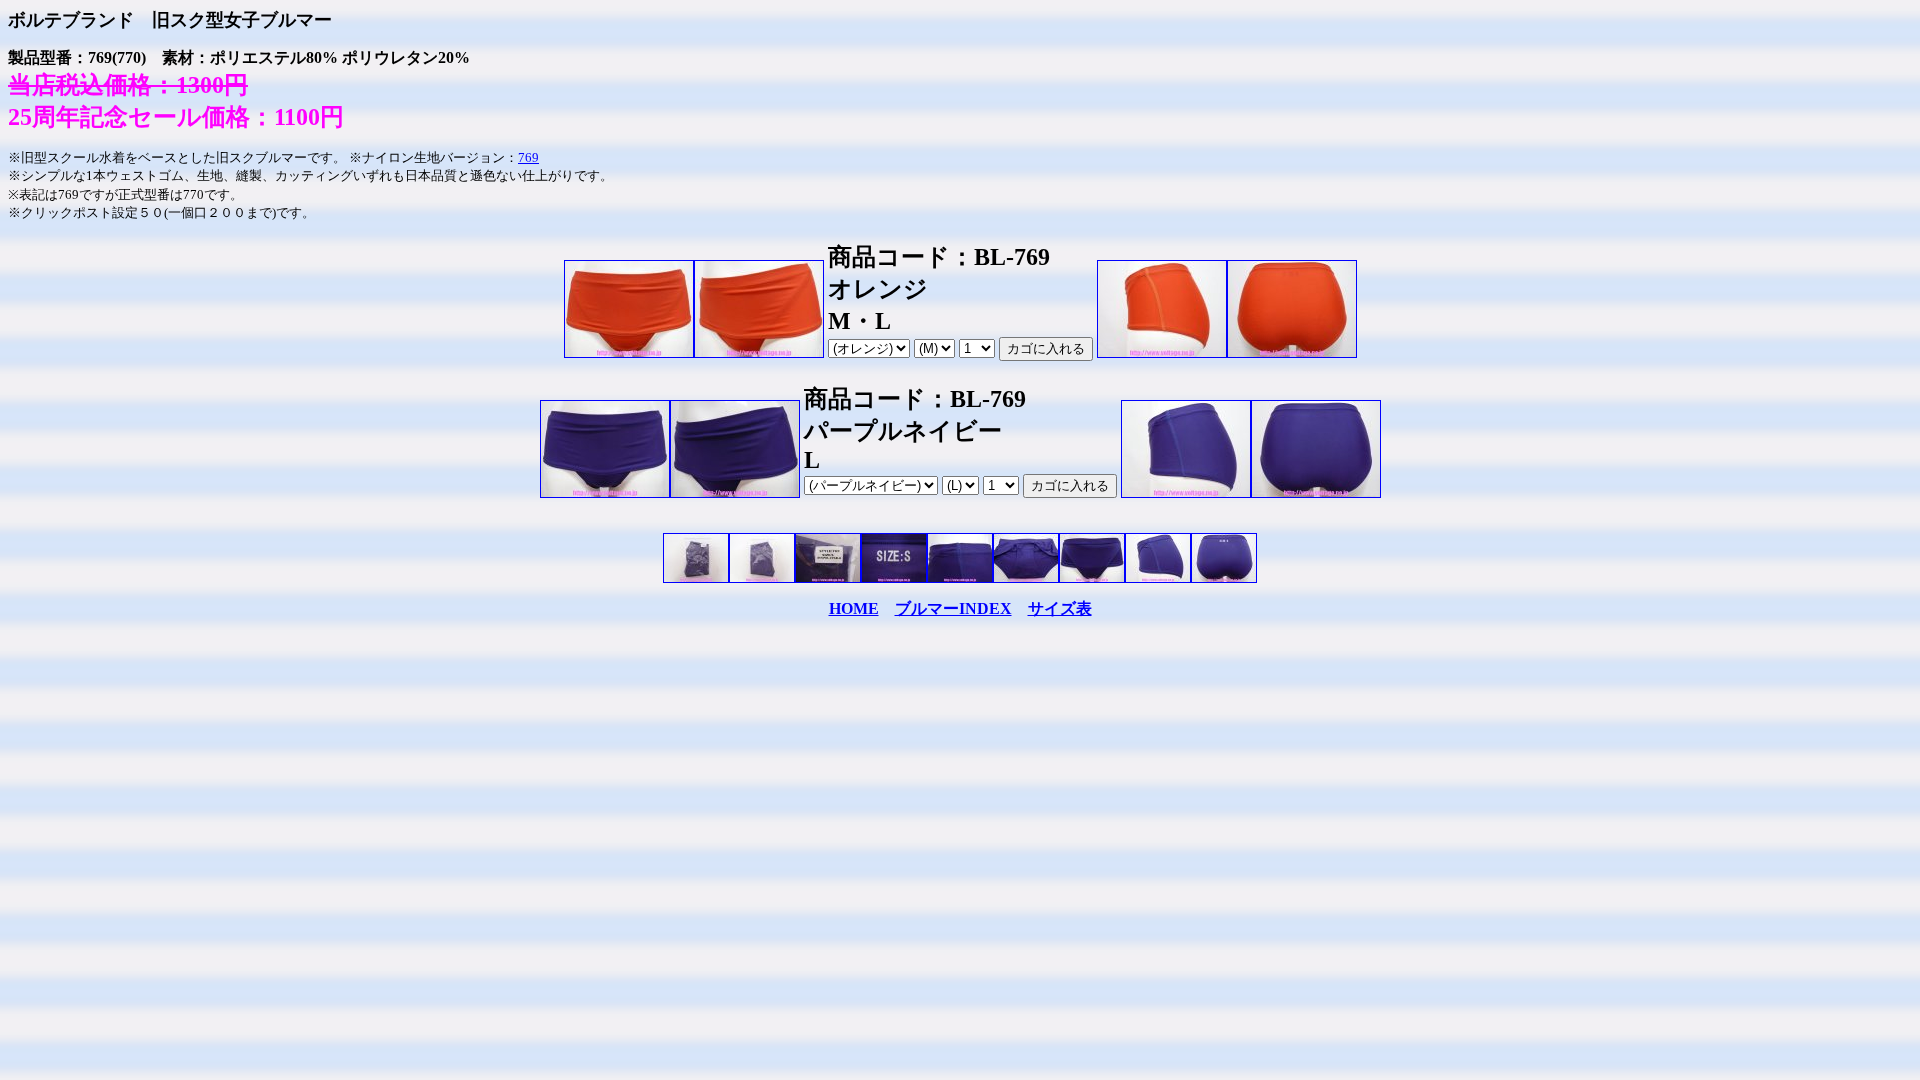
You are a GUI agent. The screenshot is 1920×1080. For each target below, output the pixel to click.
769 (528, 157)
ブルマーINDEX (953, 608)
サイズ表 (1060, 608)
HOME (854, 608)
